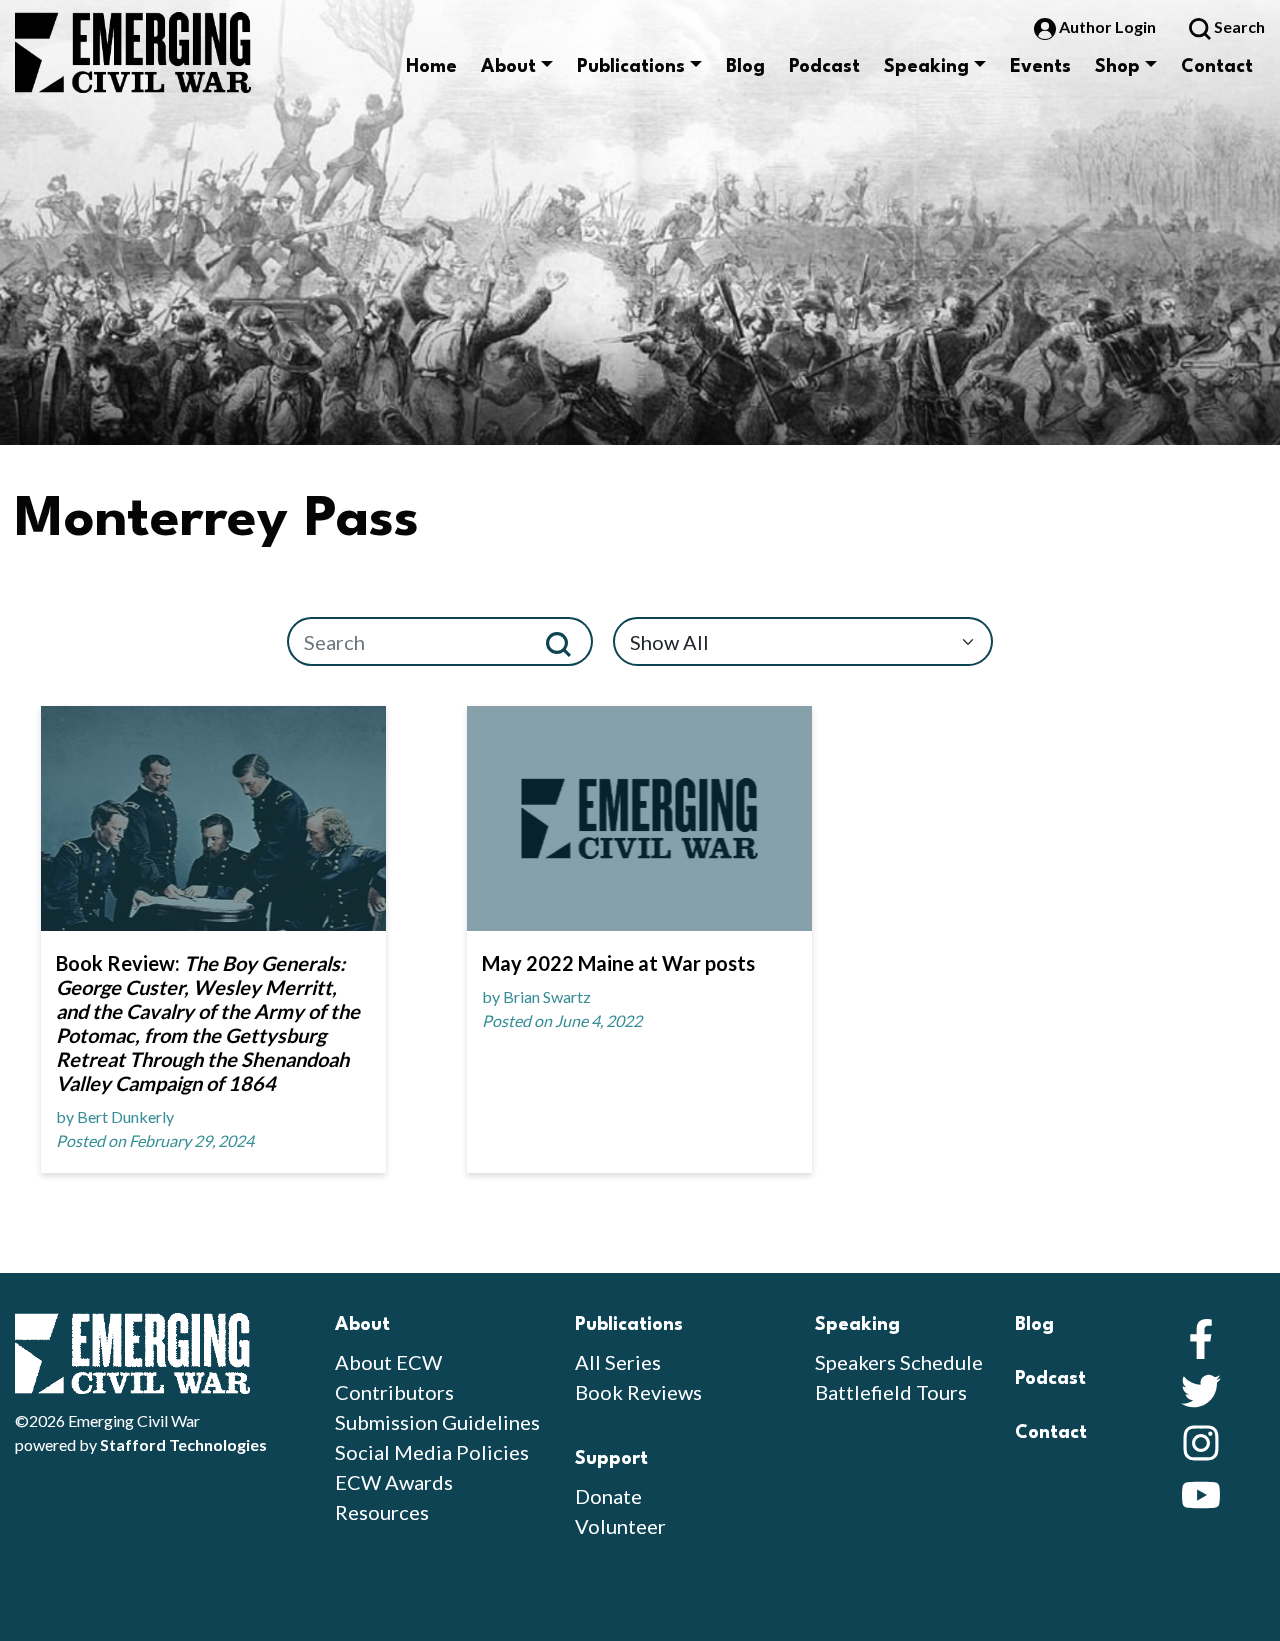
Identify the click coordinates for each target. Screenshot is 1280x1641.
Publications (631, 67)
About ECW (388, 1362)
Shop (1117, 67)
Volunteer (620, 1526)
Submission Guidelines (437, 1422)
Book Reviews (638, 1392)
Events (1040, 67)
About (508, 67)
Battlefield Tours (891, 1392)
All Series (618, 1362)
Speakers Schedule (899, 1362)
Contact (1217, 67)
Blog (745, 67)
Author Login (1107, 26)
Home (431, 67)
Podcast (824, 67)
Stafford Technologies (183, 1444)
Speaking (926, 67)
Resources (382, 1512)
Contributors (394, 1392)
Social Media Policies (432, 1452)
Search (1238, 26)
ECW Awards (394, 1482)
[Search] (566, 641)
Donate (608, 1496)
